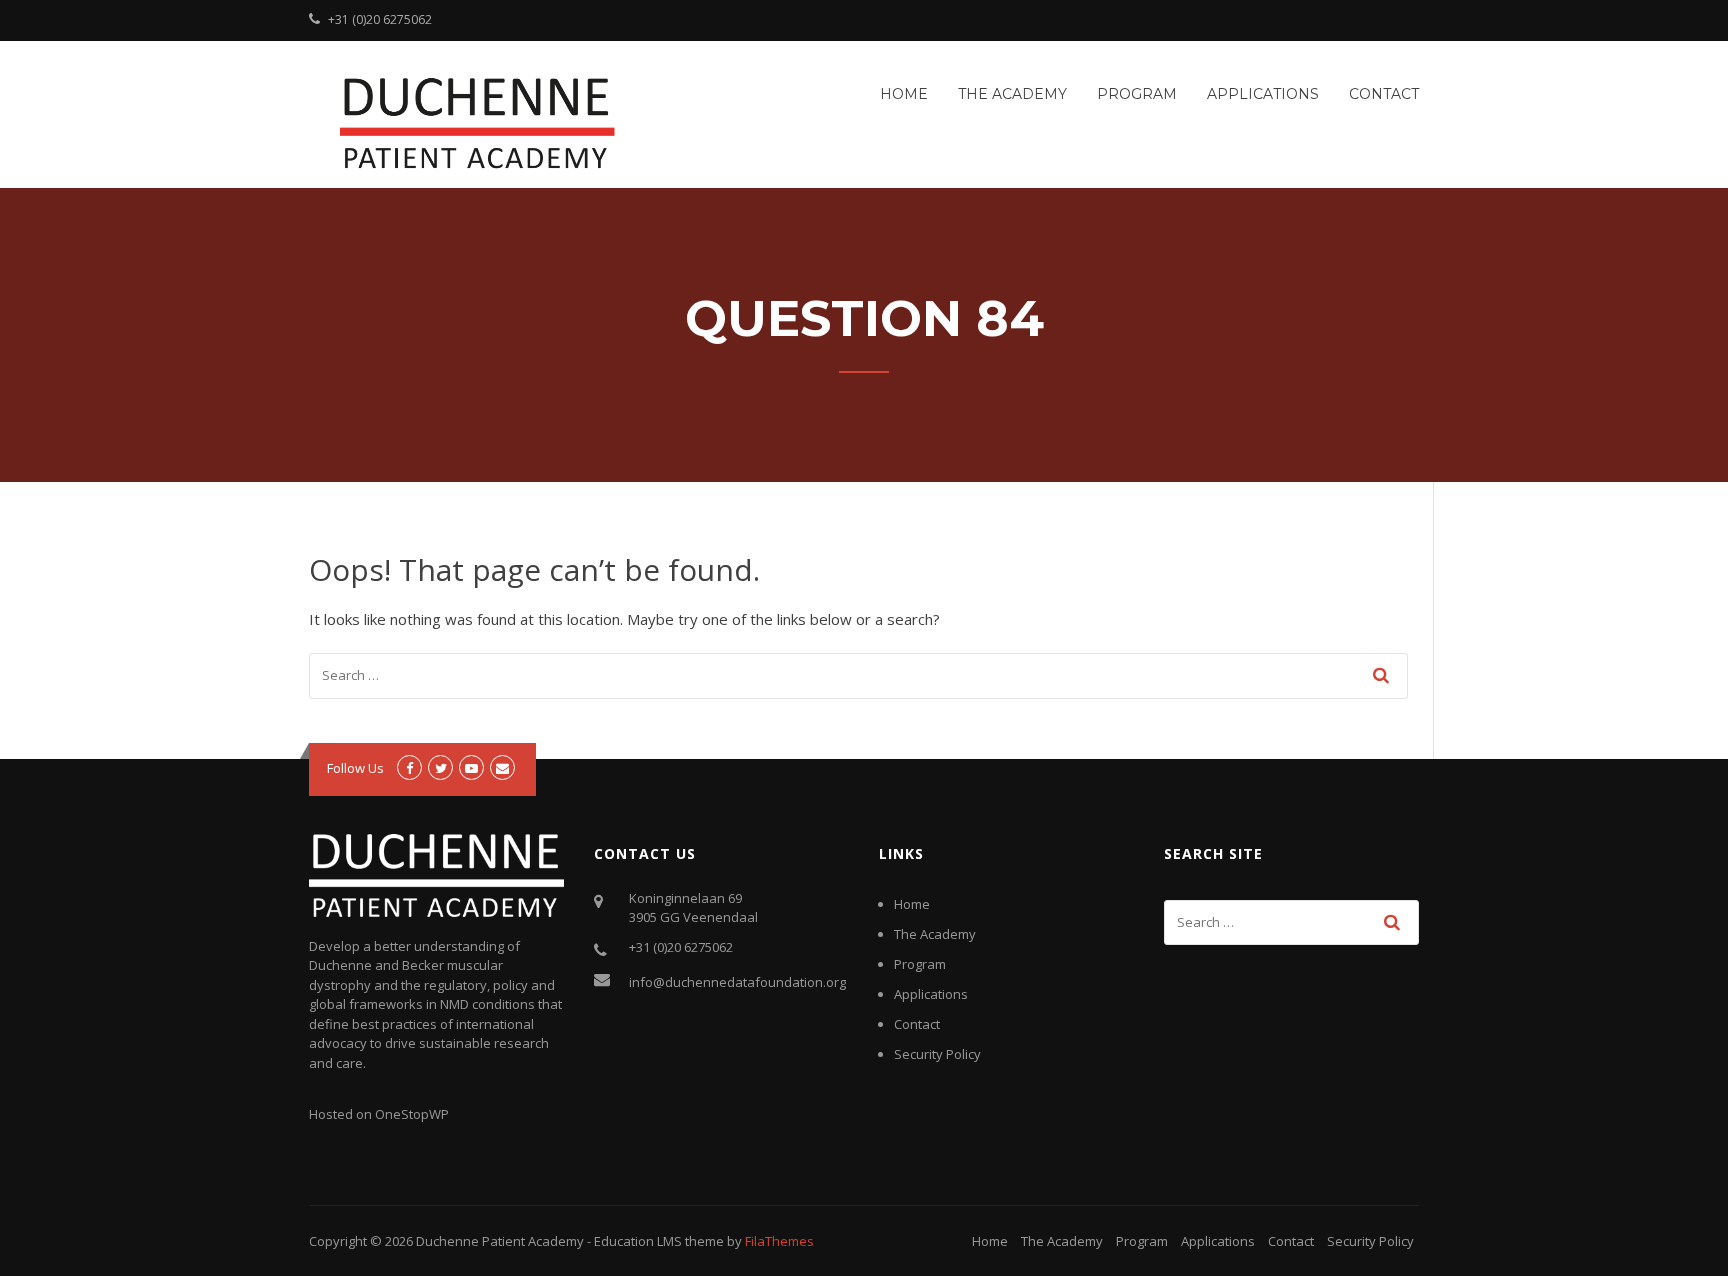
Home (904, 94)
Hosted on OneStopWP (379, 1114)
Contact (1384, 94)
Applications (1263, 94)
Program (1137, 94)
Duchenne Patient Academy (500, 1241)
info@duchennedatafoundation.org (737, 982)
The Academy (1012, 94)
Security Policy (937, 1054)
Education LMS (638, 1241)
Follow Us (355, 768)
